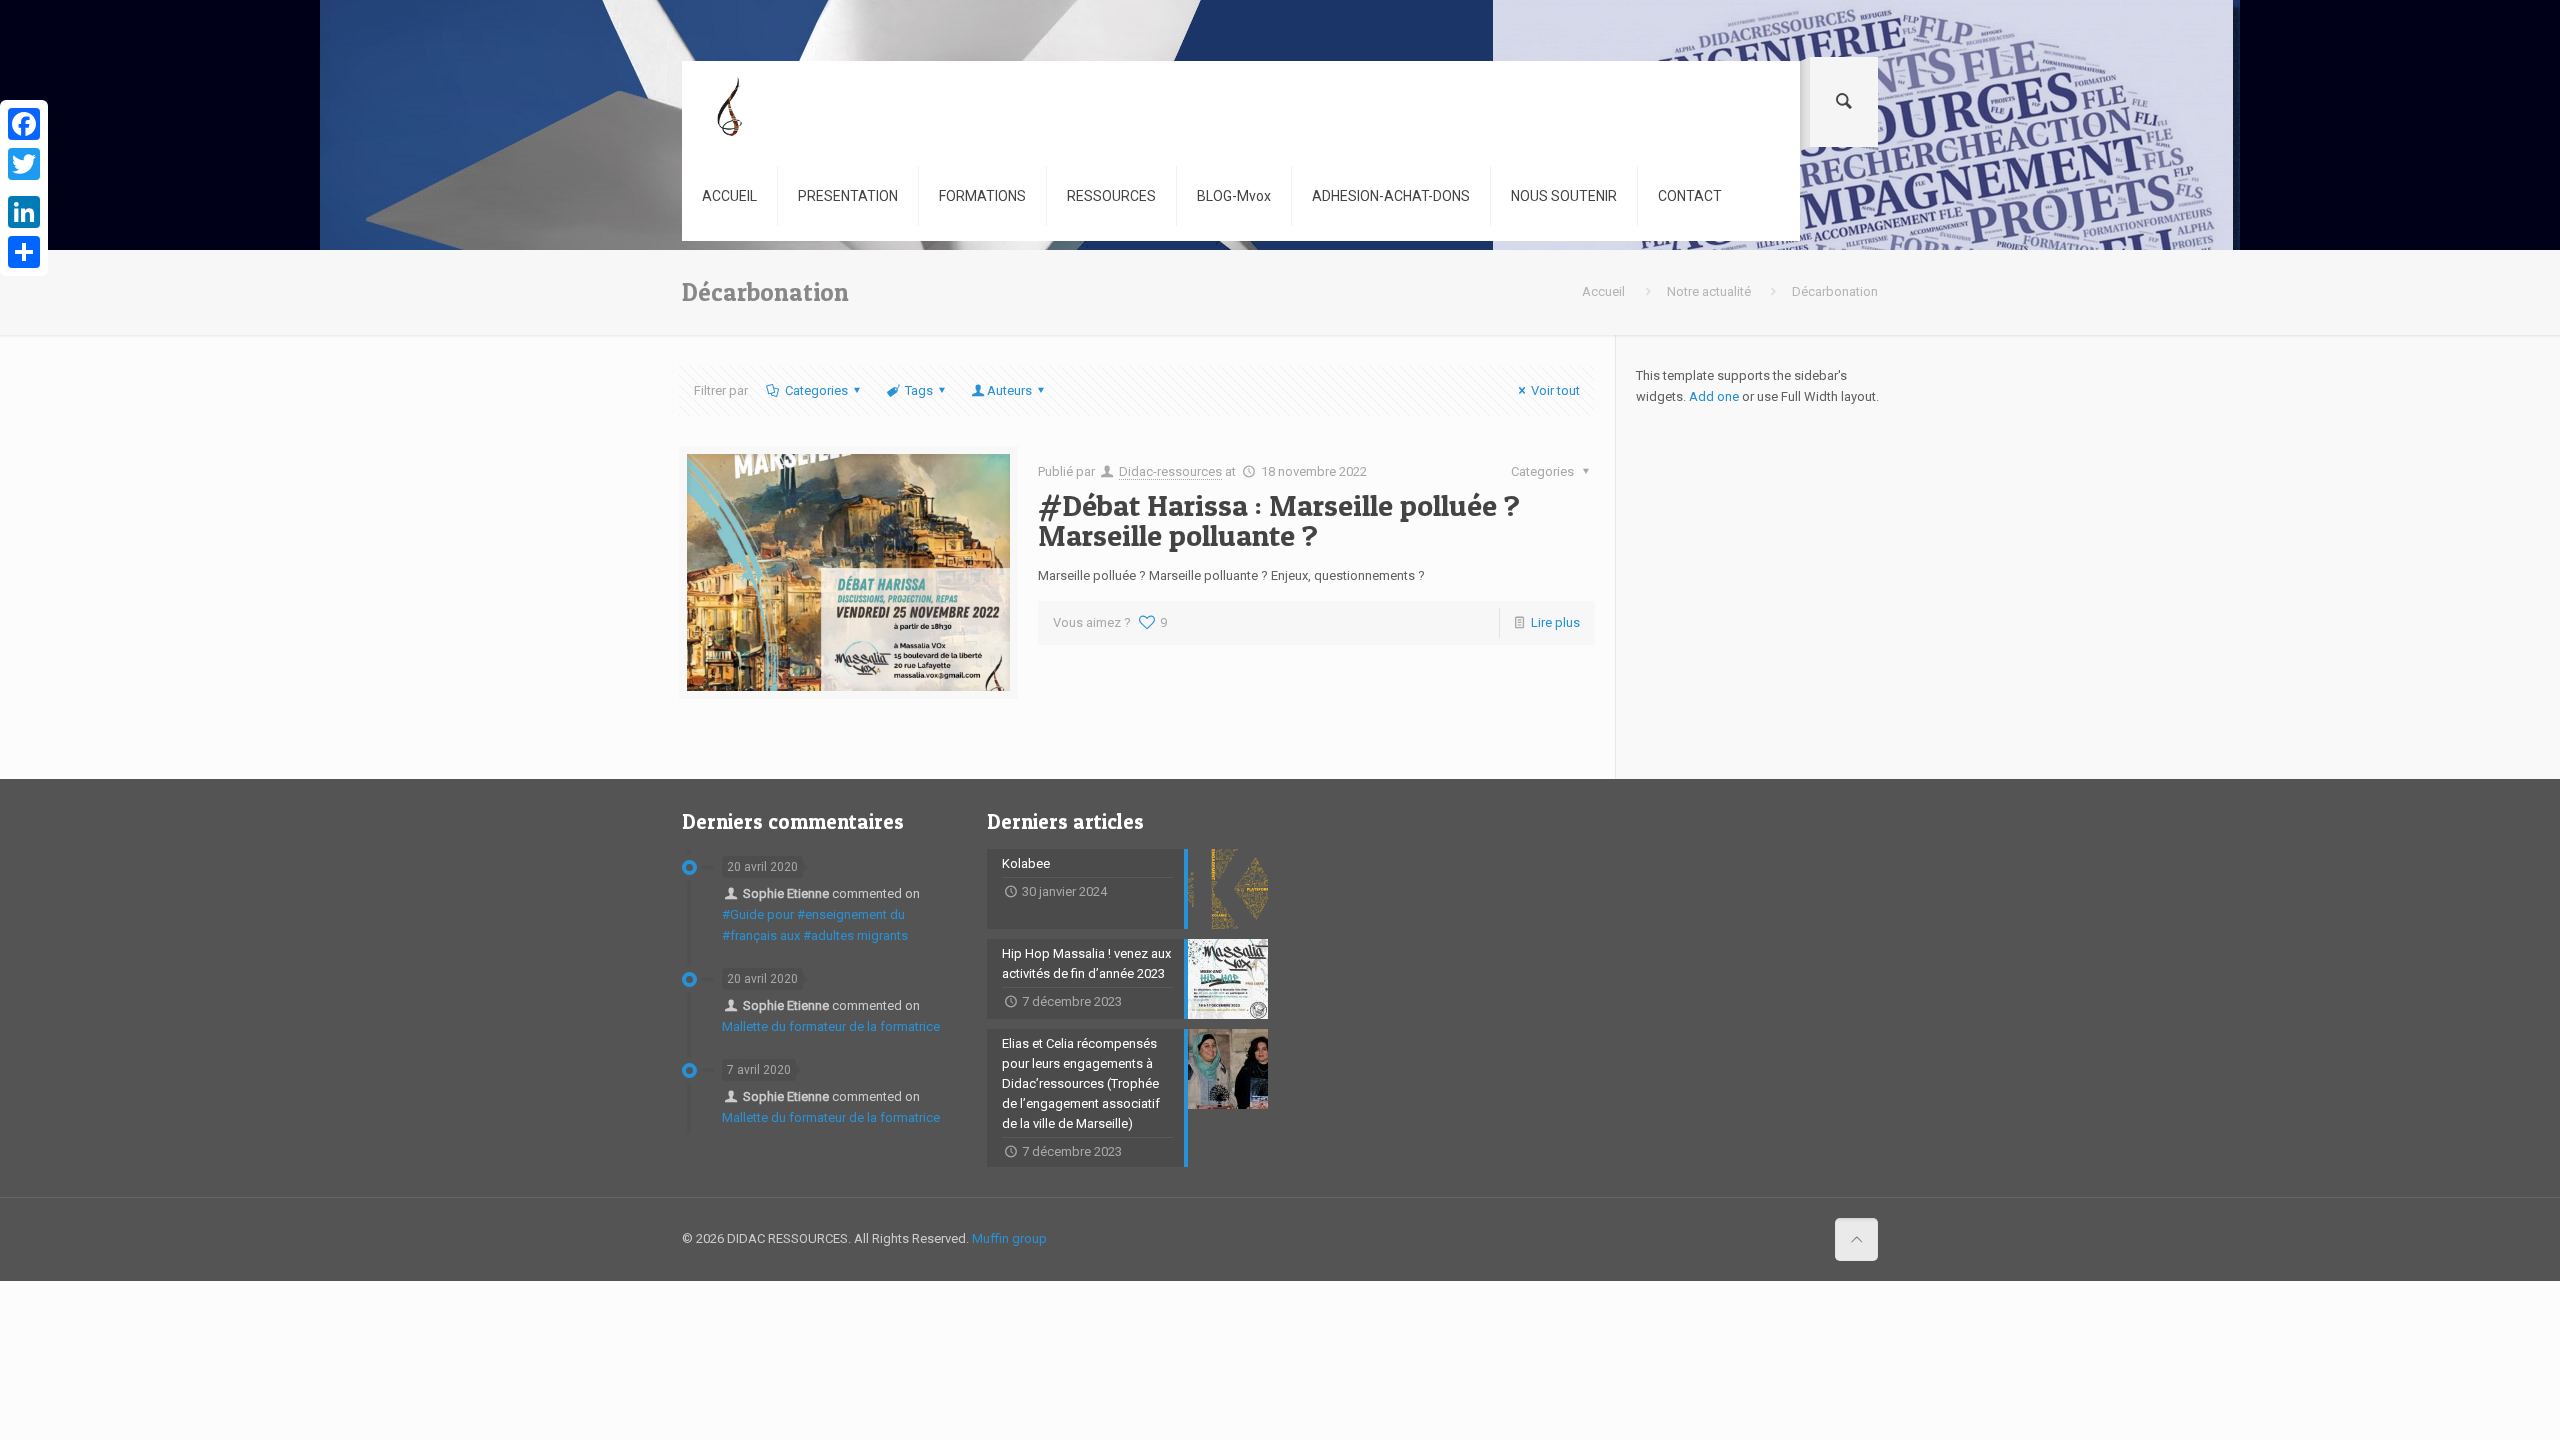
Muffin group (1009, 1238)
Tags (919, 390)
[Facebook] (24, 124)
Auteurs (1009, 390)
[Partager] (24, 252)
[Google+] (24, 188)
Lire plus (1555, 622)
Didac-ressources (1170, 471)
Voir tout (1555, 390)
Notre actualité (1709, 291)
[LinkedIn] (24, 212)
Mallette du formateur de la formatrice (831, 1026)
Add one (1714, 396)
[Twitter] (24, 164)
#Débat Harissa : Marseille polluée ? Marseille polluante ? (1279, 520)
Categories (816, 390)
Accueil (1603, 291)
